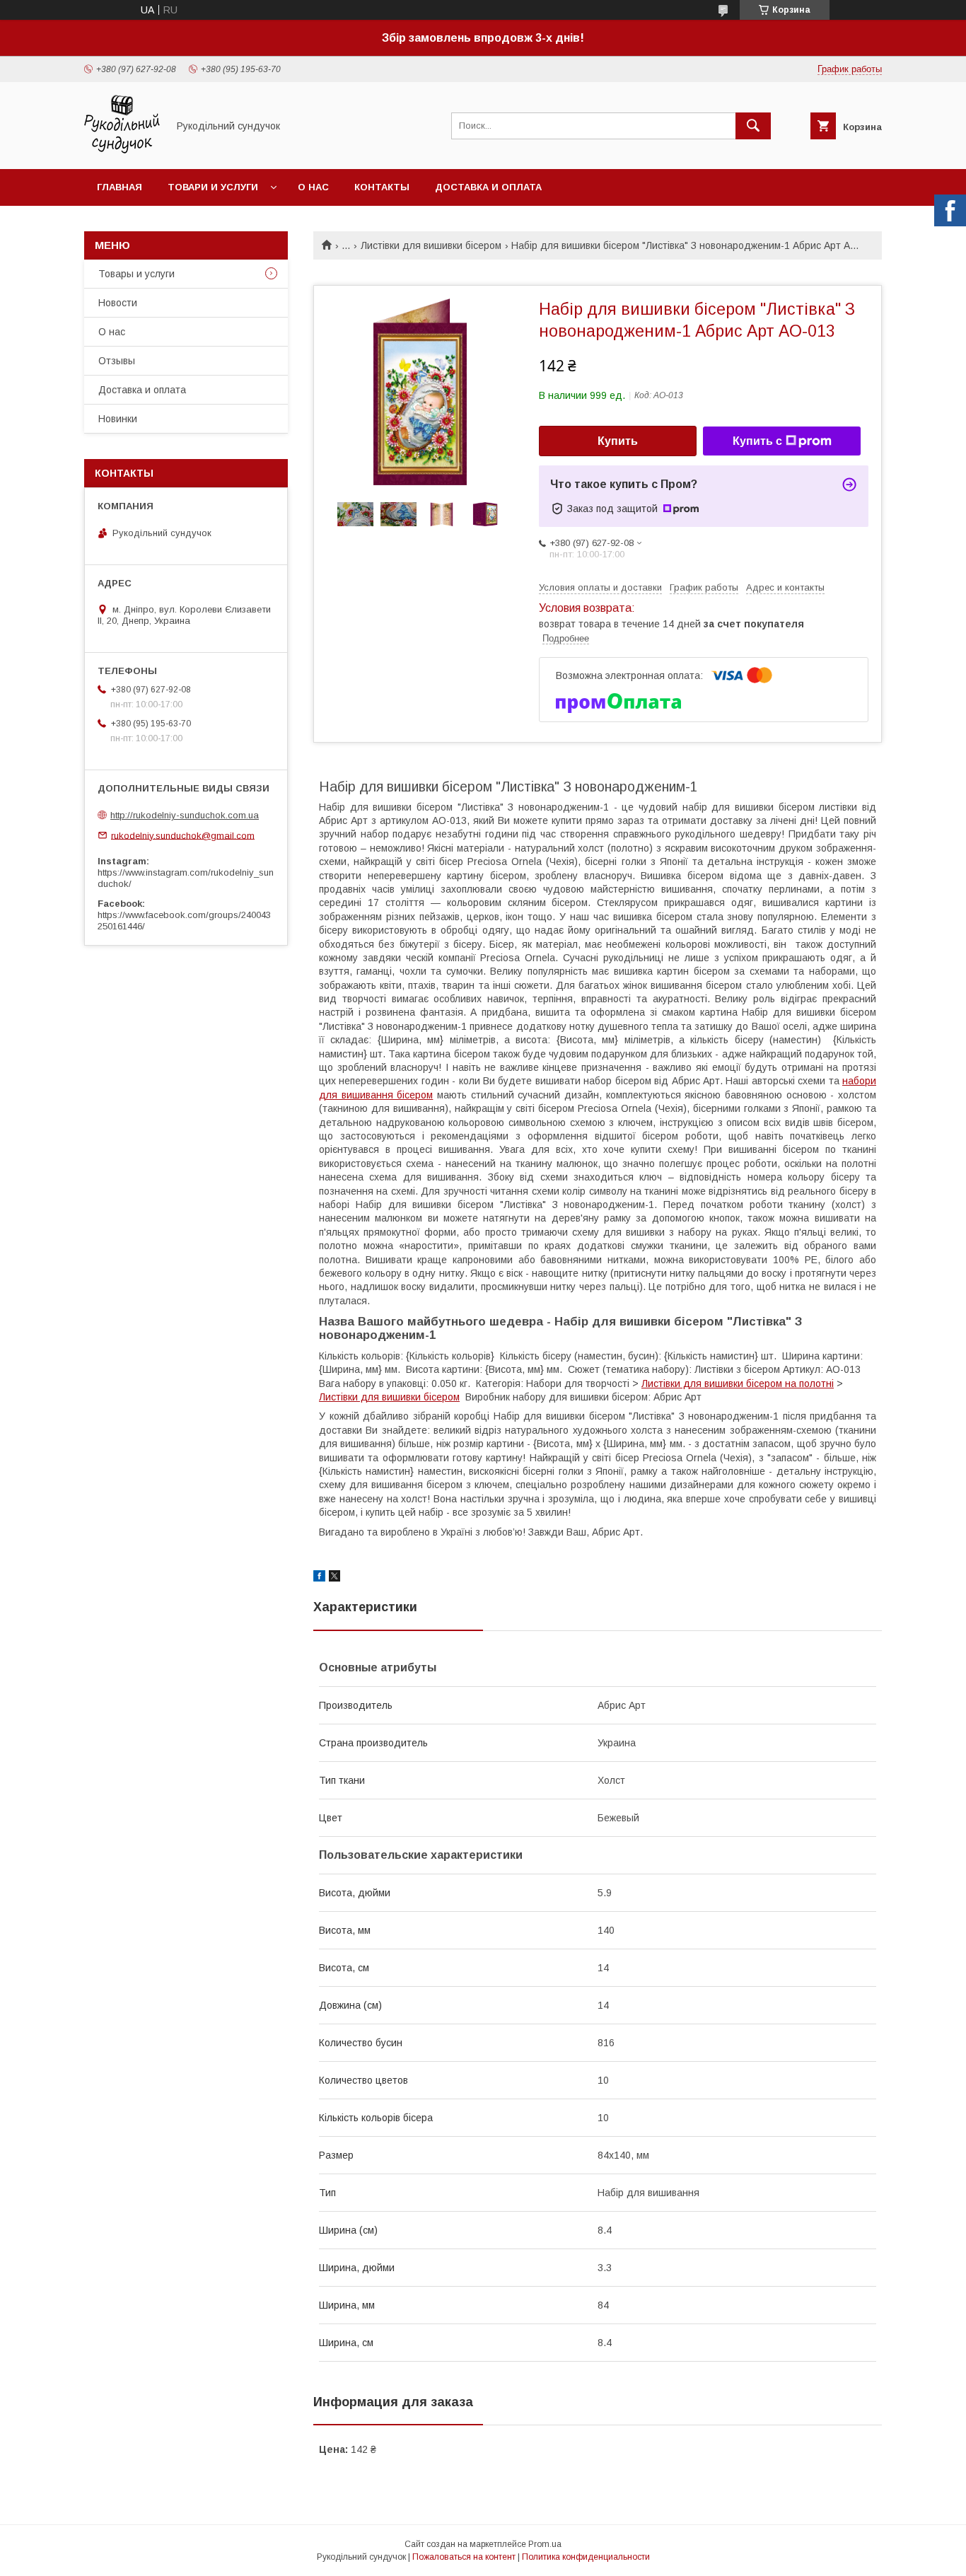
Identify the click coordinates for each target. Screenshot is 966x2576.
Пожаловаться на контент (464, 2557)
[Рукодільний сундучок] (122, 151)
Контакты (382, 187)
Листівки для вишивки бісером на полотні (738, 1383)
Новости (118, 303)
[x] (334, 1578)
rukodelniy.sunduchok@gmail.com (183, 835)
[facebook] (319, 1578)
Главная (120, 187)
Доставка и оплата (488, 187)
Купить (618, 441)
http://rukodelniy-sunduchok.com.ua (185, 815)
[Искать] (753, 126)
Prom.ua (545, 2544)
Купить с (757, 441)
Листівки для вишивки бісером (431, 245)
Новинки (118, 419)
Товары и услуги (136, 274)
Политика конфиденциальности (586, 2557)
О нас (313, 187)
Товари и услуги (213, 187)
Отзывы (117, 361)
